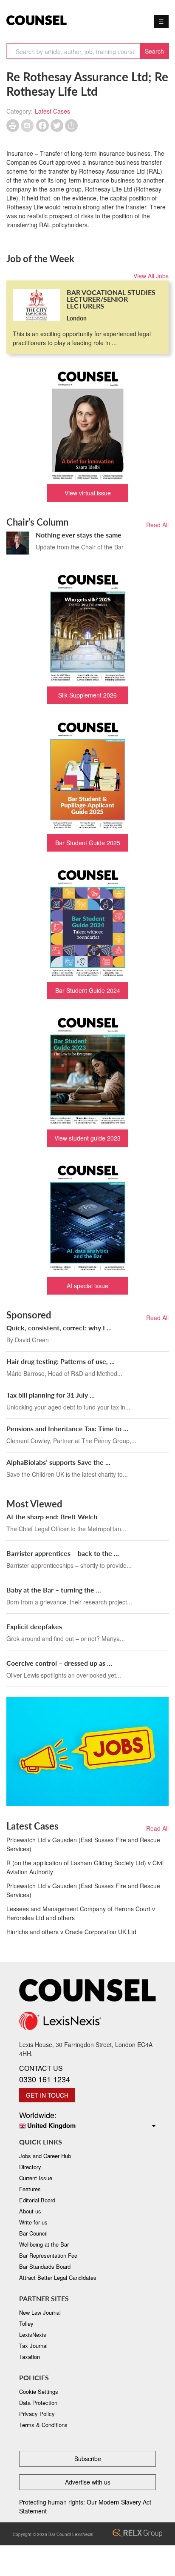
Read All (157, 525)
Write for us (33, 2222)
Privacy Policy (37, 2414)
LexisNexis (33, 2334)
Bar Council (33, 2233)
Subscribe (88, 2459)
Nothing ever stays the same (79, 535)
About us (30, 2211)
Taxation (30, 2357)
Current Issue (36, 2178)
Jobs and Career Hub (45, 2156)
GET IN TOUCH (47, 2095)
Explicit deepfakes (34, 1626)
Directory (30, 2167)
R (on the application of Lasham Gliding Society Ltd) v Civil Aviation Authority (85, 1867)
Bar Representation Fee (48, 2255)
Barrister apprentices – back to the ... (63, 1553)
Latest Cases (52, 111)
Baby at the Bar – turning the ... (54, 1590)
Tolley (26, 2323)
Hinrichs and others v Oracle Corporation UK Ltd (71, 1932)
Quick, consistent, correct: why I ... (59, 1328)
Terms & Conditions (43, 2425)
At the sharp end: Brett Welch (52, 1517)
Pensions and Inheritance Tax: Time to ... (67, 1428)
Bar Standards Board (45, 2266)
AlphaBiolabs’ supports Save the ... (58, 1462)
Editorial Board (37, 2200)
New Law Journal (40, 2312)
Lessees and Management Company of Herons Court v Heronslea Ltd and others (81, 1913)
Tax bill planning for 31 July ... (51, 1395)
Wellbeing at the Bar (44, 2244)
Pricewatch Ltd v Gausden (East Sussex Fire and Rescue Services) (83, 1844)
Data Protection (38, 2403)
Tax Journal (33, 2346)
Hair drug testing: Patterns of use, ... (61, 1361)
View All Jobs (151, 276)
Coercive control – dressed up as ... (59, 1663)
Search (154, 51)
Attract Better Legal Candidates (58, 2277)
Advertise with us (88, 2482)
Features (30, 2189)
